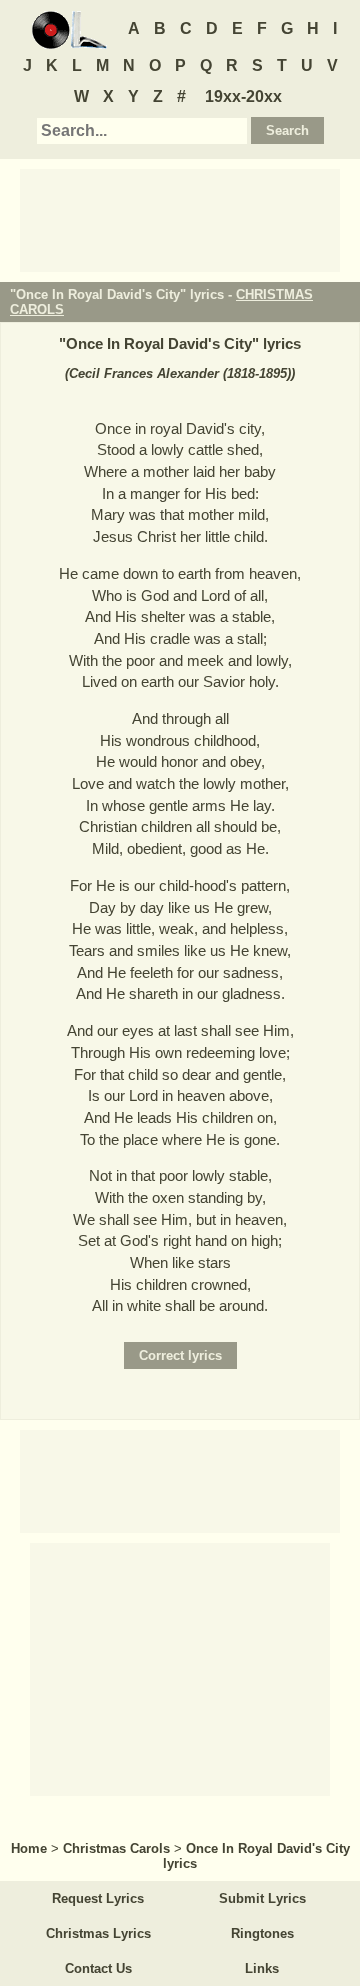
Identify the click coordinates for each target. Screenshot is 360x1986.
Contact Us (98, 1968)
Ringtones (262, 1933)
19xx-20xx (243, 96)
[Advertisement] (180, 219)
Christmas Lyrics (98, 1933)
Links (262, 1968)
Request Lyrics (98, 1898)
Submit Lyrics (262, 1898)
